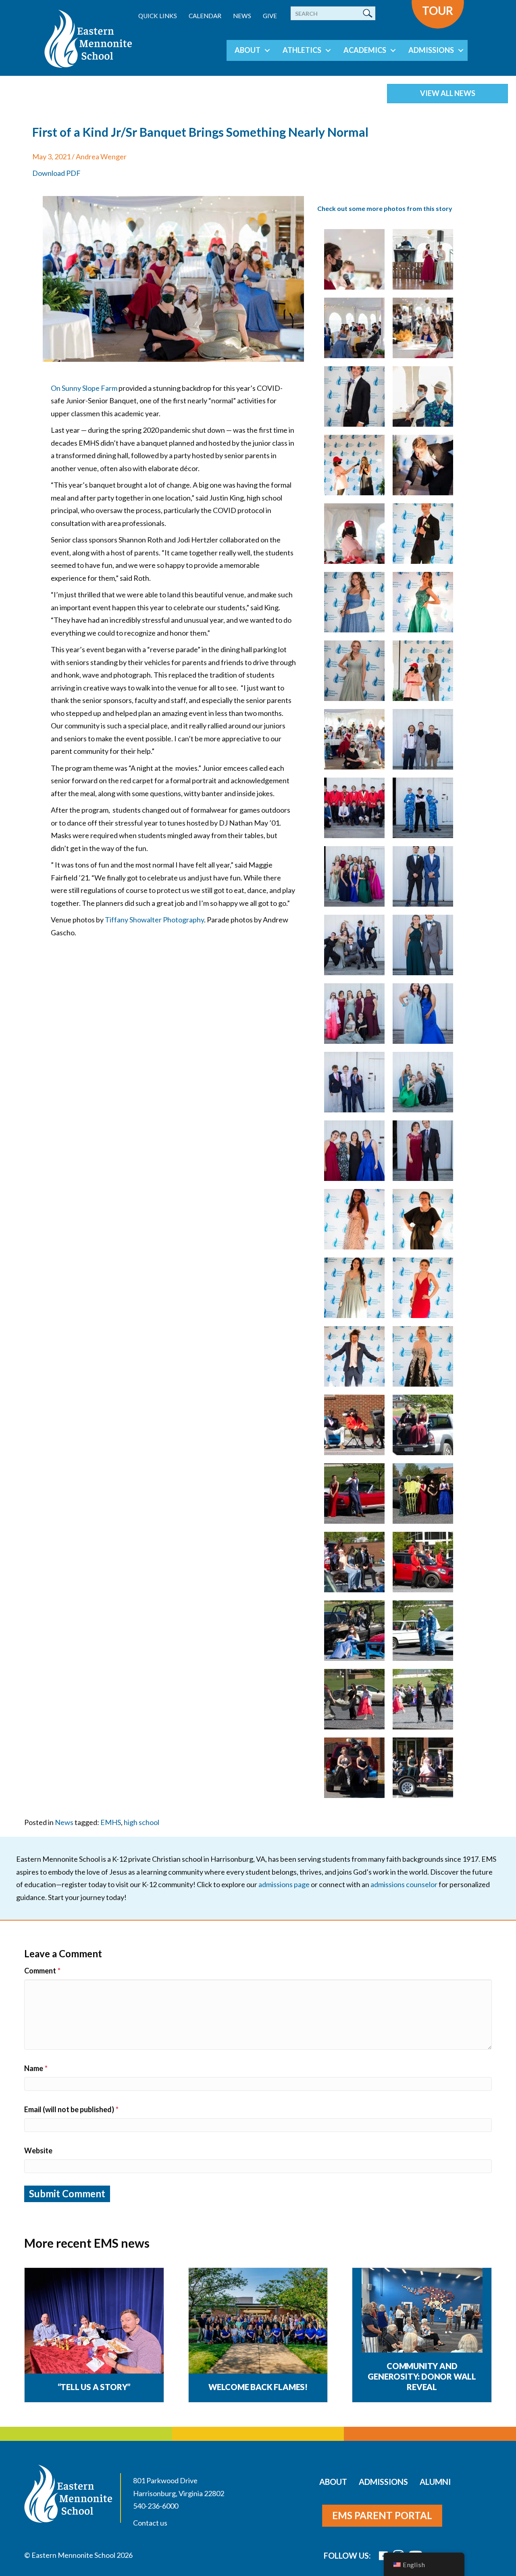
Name (36, 2068)
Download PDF (56, 173)
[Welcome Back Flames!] (258, 2321)
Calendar (205, 16)
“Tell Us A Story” (94, 2387)
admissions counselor (404, 1884)
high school (141, 1822)
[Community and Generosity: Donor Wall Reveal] (422, 2327)
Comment (42, 1971)
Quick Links (158, 16)
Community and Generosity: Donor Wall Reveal (422, 2376)
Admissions (431, 50)
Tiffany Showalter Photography (154, 920)
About (248, 50)
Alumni (435, 2482)
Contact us (150, 2523)
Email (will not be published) (71, 2109)
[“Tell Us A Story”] (94, 2321)
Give (270, 16)
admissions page (284, 1884)
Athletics (302, 50)
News (242, 16)
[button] (267, 50)
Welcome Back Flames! (258, 2387)
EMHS (111, 1822)
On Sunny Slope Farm (84, 388)
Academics (365, 50)
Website (38, 2150)
